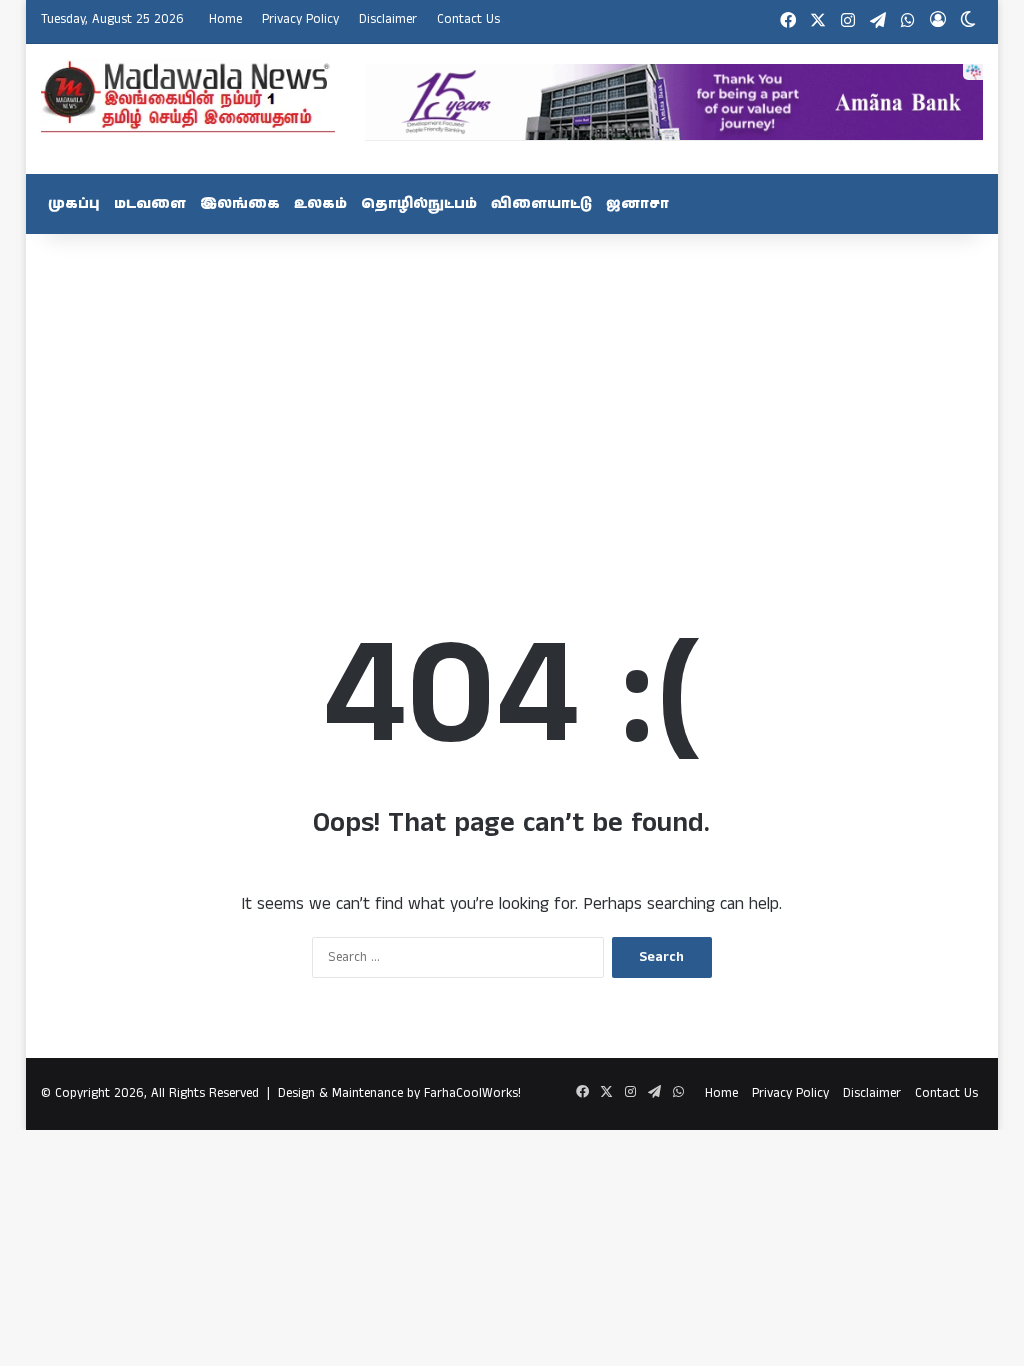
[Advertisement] (512, 394)
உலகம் (320, 204)
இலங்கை (240, 204)
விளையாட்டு (541, 204)
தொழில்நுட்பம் (419, 204)
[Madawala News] (188, 96)
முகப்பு (74, 204)
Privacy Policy (300, 19)
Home (225, 19)
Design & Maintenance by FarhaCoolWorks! (399, 1093)
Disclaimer (388, 19)
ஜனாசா (637, 204)
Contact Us (468, 19)
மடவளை (150, 204)
